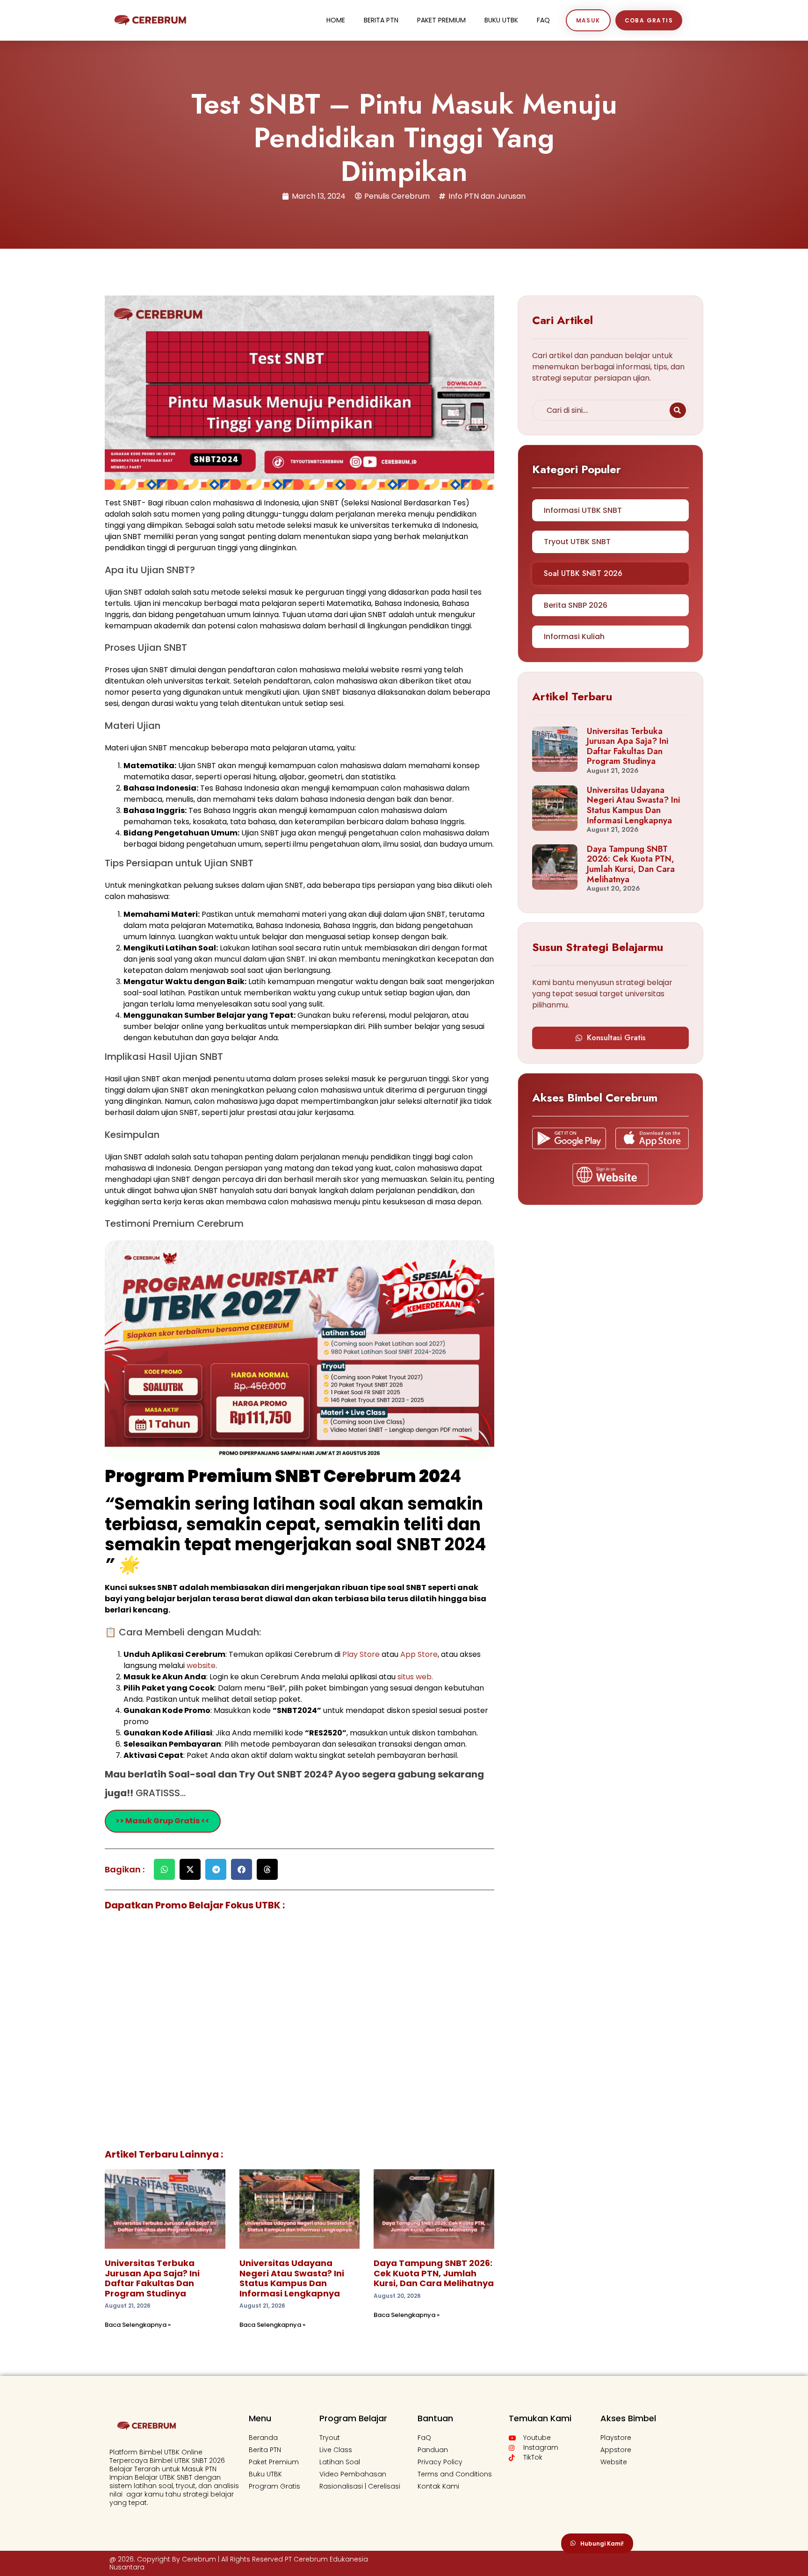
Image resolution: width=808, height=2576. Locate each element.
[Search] (678, 410)
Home (336, 20)
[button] (164, 1869)
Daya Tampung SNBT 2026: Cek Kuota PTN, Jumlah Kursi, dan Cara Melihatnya (434, 2273)
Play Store (362, 1654)
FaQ (543, 20)
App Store (419, 1654)
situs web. (415, 1677)
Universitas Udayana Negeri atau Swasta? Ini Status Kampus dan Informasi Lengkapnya (292, 2278)
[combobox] (599, 410)
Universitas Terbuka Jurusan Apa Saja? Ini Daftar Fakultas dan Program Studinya (152, 2278)
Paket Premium (441, 20)
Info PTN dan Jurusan (487, 196)
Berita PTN (381, 20)
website (201, 1666)
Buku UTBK (501, 20)
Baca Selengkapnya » (138, 2325)
